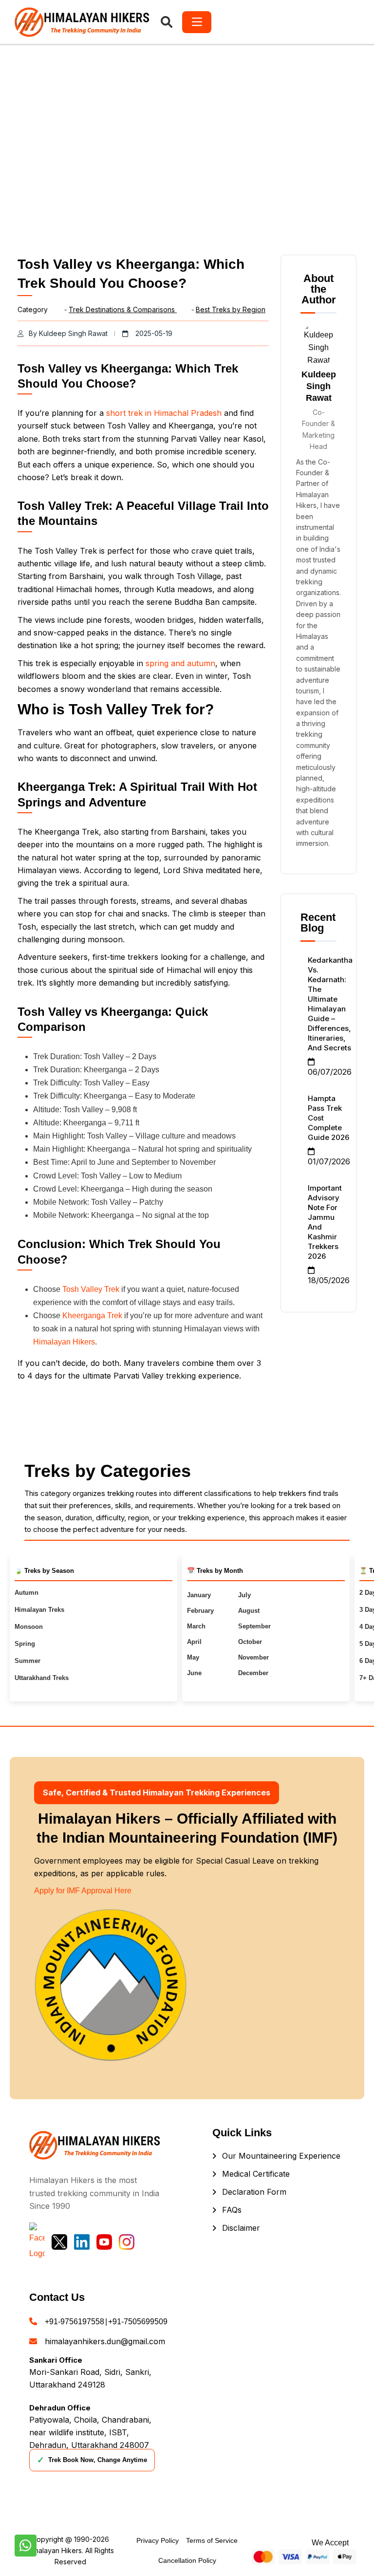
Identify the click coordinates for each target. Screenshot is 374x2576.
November (253, 1657)
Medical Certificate (256, 2174)
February (200, 1611)
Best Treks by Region (231, 309)
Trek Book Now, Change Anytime (92, 2460)
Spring (25, 1644)
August (249, 1611)
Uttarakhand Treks (42, 1678)
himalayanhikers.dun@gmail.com (105, 2341)
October (250, 1642)
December (253, 1673)
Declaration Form (254, 2192)
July (244, 1595)
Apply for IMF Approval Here (83, 1891)
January (199, 1595)
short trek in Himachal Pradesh (164, 413)
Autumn (27, 1593)
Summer (28, 1661)
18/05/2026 (329, 1280)
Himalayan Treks (39, 1610)
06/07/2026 (330, 1072)
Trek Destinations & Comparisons (123, 309)
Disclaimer (241, 2228)
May (193, 1657)
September (254, 1626)
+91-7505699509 (138, 2322)
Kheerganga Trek (92, 1316)
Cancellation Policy (187, 2560)
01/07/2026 (329, 1161)
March (196, 1626)
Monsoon (29, 1627)
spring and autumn (180, 663)
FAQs (232, 2210)
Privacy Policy (158, 2540)
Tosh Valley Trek (91, 1289)
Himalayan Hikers (64, 1342)
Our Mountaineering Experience (281, 2156)
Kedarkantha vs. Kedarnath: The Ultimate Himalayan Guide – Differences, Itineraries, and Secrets (330, 1004)
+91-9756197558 (75, 2322)
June (194, 1673)
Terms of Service (212, 2540)
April (194, 1642)
